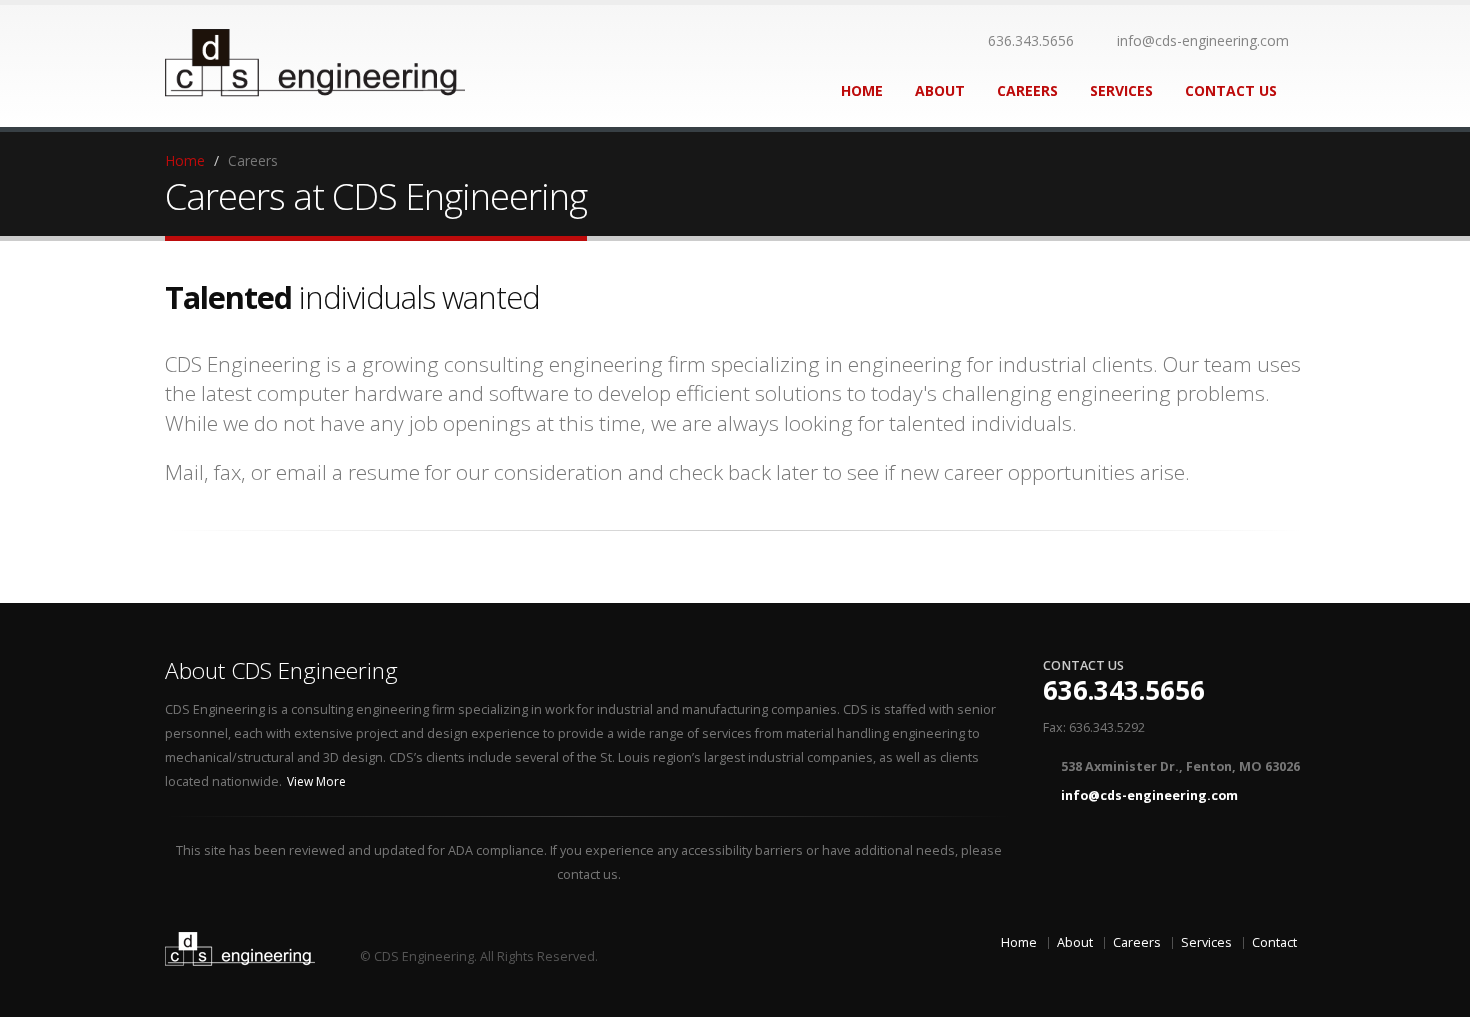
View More (318, 781)
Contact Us (1231, 90)
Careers (1027, 90)
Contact (1274, 942)
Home (862, 90)
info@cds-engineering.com (1203, 40)
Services (1121, 90)
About (940, 90)
